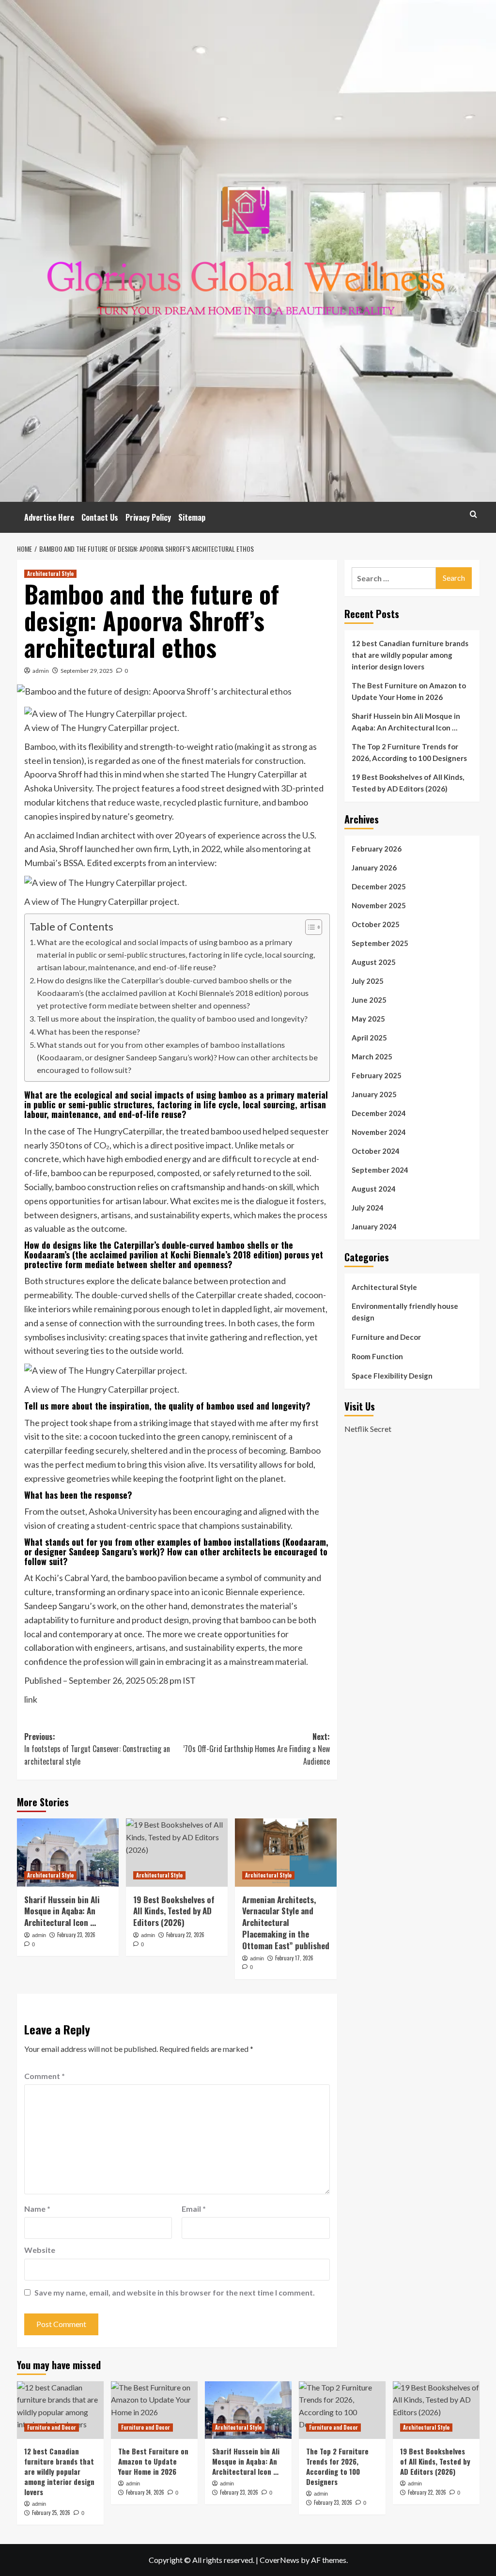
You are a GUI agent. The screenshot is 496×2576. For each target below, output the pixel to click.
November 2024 (379, 1132)
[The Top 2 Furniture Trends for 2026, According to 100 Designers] (342, 2410)
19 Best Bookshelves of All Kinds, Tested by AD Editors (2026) (174, 1911)
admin (41, 671)
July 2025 (368, 981)
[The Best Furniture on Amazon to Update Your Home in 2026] (154, 2410)
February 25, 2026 (51, 2513)
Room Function (377, 1356)
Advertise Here (49, 517)
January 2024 (374, 1226)
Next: (256, 1749)
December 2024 (379, 1113)
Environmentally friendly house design (405, 1312)
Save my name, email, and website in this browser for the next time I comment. (175, 2292)
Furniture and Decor (386, 1337)
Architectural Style (50, 574)
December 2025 (379, 886)
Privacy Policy (148, 517)
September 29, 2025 (87, 671)
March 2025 (372, 1056)
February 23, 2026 (76, 1935)
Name (37, 2209)
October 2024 (376, 1151)
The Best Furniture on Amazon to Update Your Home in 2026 (409, 691)
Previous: (97, 1749)
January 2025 (374, 1094)
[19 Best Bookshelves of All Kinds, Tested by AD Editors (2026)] (177, 1852)
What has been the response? (88, 1032)
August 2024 (374, 1189)
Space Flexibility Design (392, 1376)
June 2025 (369, 1000)
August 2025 (374, 962)
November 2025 (379, 905)
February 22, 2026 (185, 1935)
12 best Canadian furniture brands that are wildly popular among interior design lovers (410, 655)
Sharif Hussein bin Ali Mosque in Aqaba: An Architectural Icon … (62, 1911)
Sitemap (192, 517)
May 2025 (368, 1019)
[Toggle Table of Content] (309, 927)
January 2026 (374, 868)
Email (194, 2209)
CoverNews (279, 2560)
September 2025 (380, 943)
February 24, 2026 (145, 2492)
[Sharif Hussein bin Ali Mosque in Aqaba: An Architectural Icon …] (68, 1852)
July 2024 (368, 1208)
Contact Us (100, 517)
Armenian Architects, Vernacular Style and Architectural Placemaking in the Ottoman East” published (286, 1923)
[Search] (473, 514)
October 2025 (376, 924)
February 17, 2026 (294, 1958)
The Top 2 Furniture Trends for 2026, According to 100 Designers (409, 752)
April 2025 (369, 1038)
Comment (45, 2076)
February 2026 (377, 849)
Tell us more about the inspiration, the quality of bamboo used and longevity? (172, 1018)
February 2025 (377, 1075)
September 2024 (380, 1170)
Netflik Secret (368, 1429)
